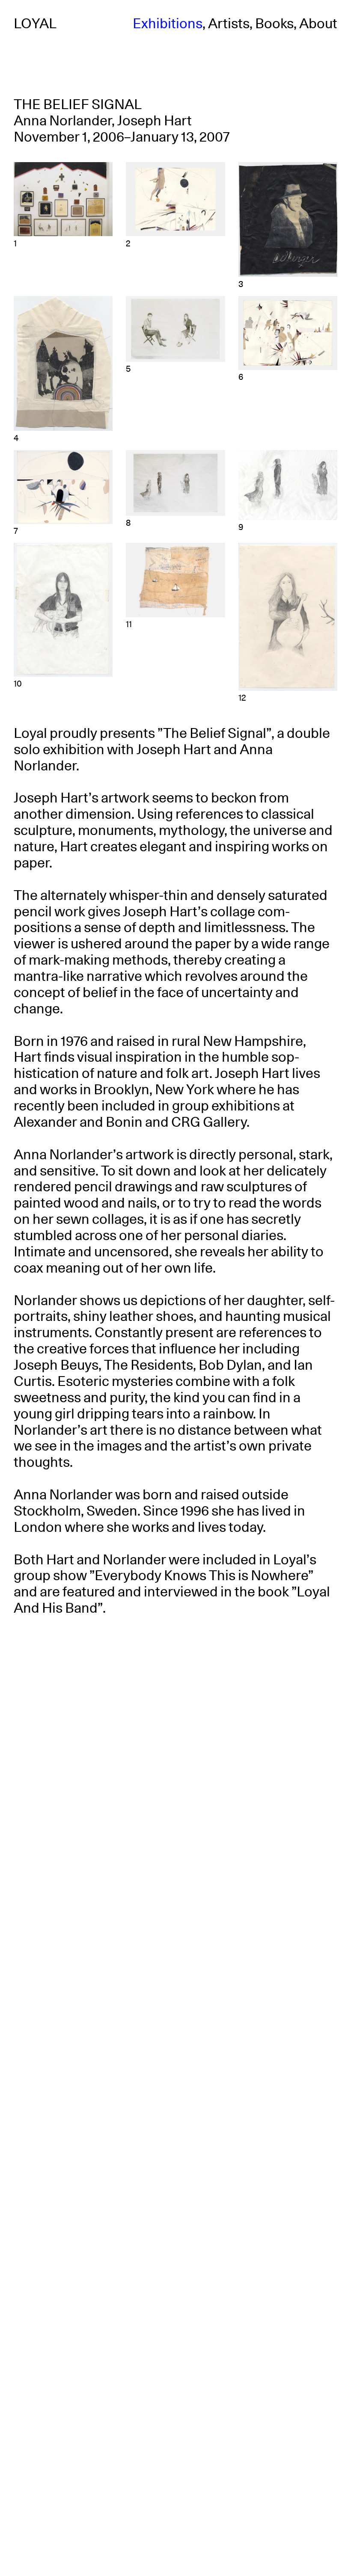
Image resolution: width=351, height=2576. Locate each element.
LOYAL (35, 24)
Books (274, 24)
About (318, 24)
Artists (229, 24)
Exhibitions (168, 24)
